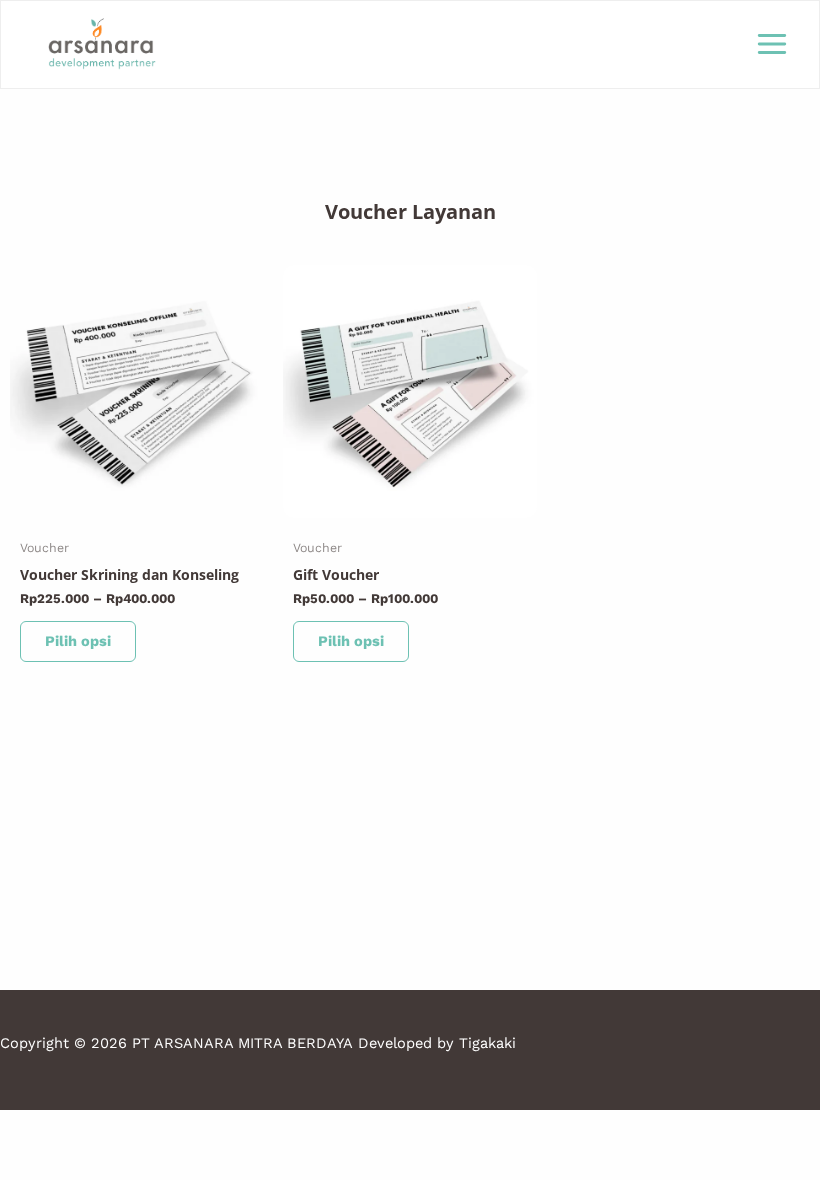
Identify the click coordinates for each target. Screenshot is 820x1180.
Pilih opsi (78, 641)
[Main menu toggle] (772, 44)
